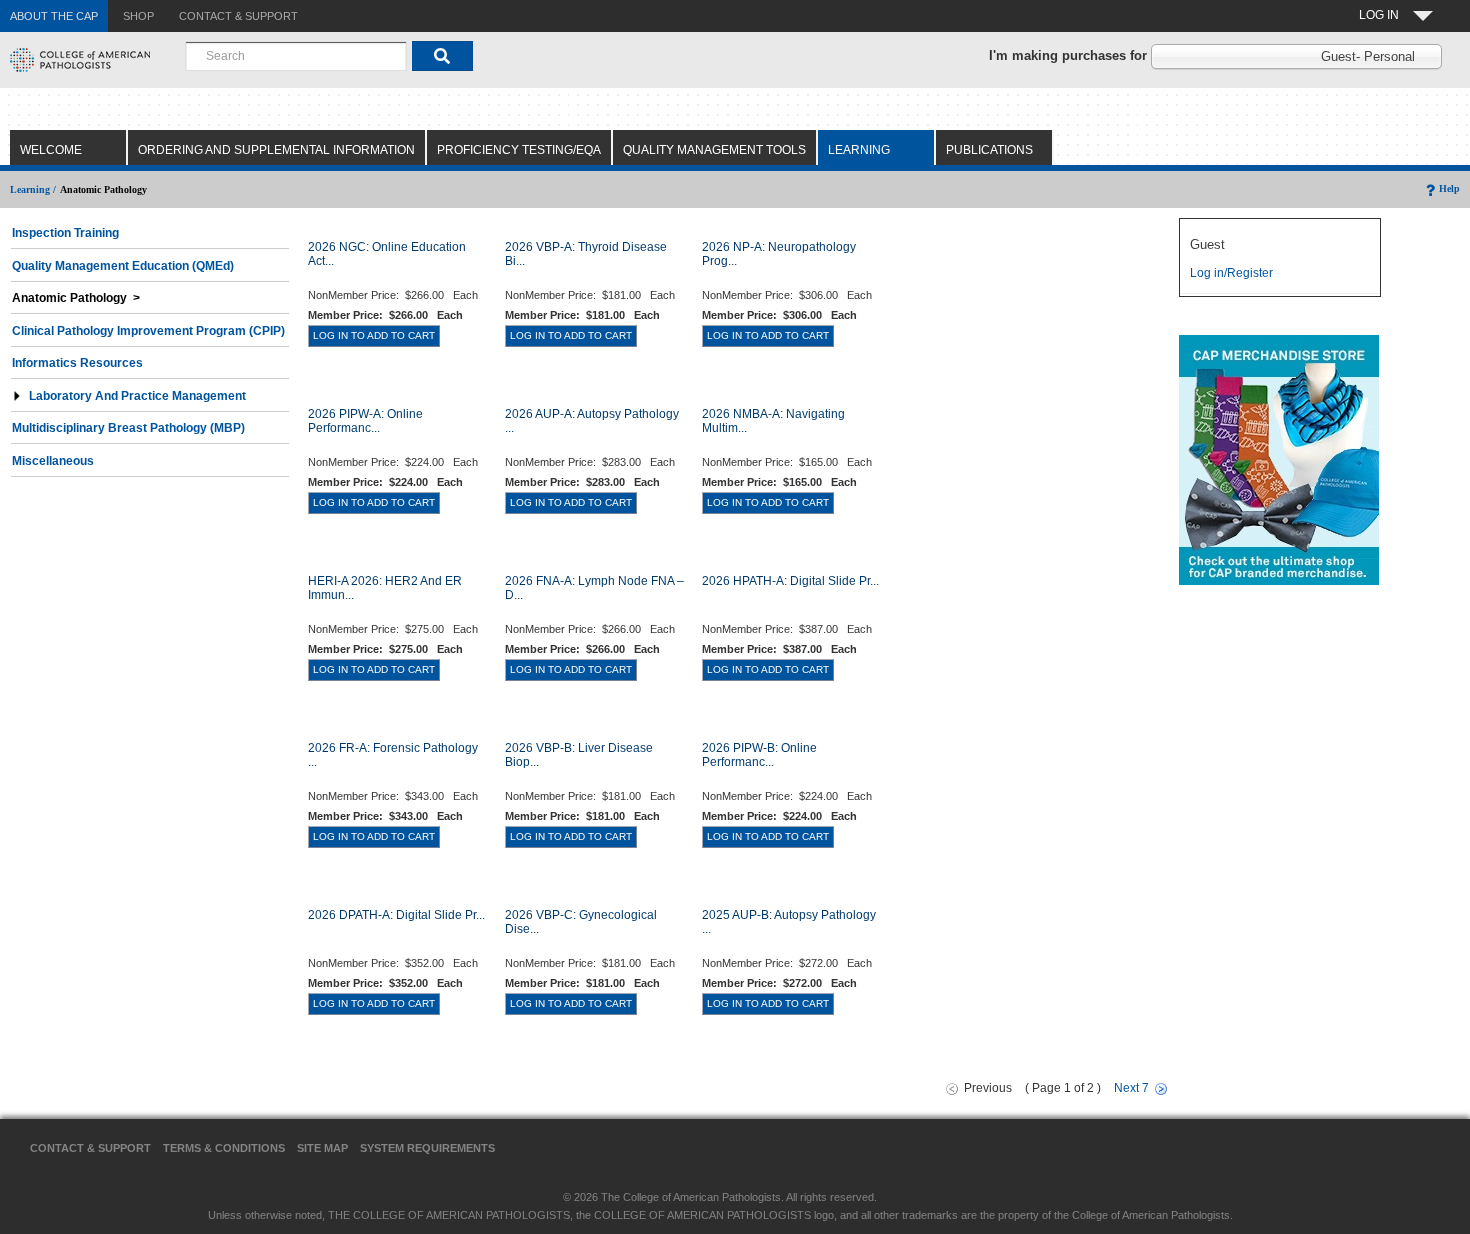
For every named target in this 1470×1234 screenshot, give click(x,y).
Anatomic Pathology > (76, 298)
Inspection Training (65, 233)
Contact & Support (90, 1148)
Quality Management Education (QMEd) (123, 266)
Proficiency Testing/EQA (519, 150)
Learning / (33, 189)
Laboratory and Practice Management (137, 396)
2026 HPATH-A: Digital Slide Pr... (790, 581)
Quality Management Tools (714, 150)
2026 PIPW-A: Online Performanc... (365, 421)
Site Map (322, 1148)
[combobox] (296, 56)
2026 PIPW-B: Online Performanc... (759, 755)
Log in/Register (1231, 273)
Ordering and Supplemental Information (276, 150)
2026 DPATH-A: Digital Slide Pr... (396, 915)
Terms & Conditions (224, 1148)
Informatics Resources (77, 363)
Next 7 (1131, 1088)
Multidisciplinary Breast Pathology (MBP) (128, 428)
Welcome (51, 150)
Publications (989, 150)
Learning (859, 150)
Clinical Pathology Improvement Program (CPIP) (148, 331)
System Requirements (427, 1148)
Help (1449, 188)
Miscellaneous (53, 461)
